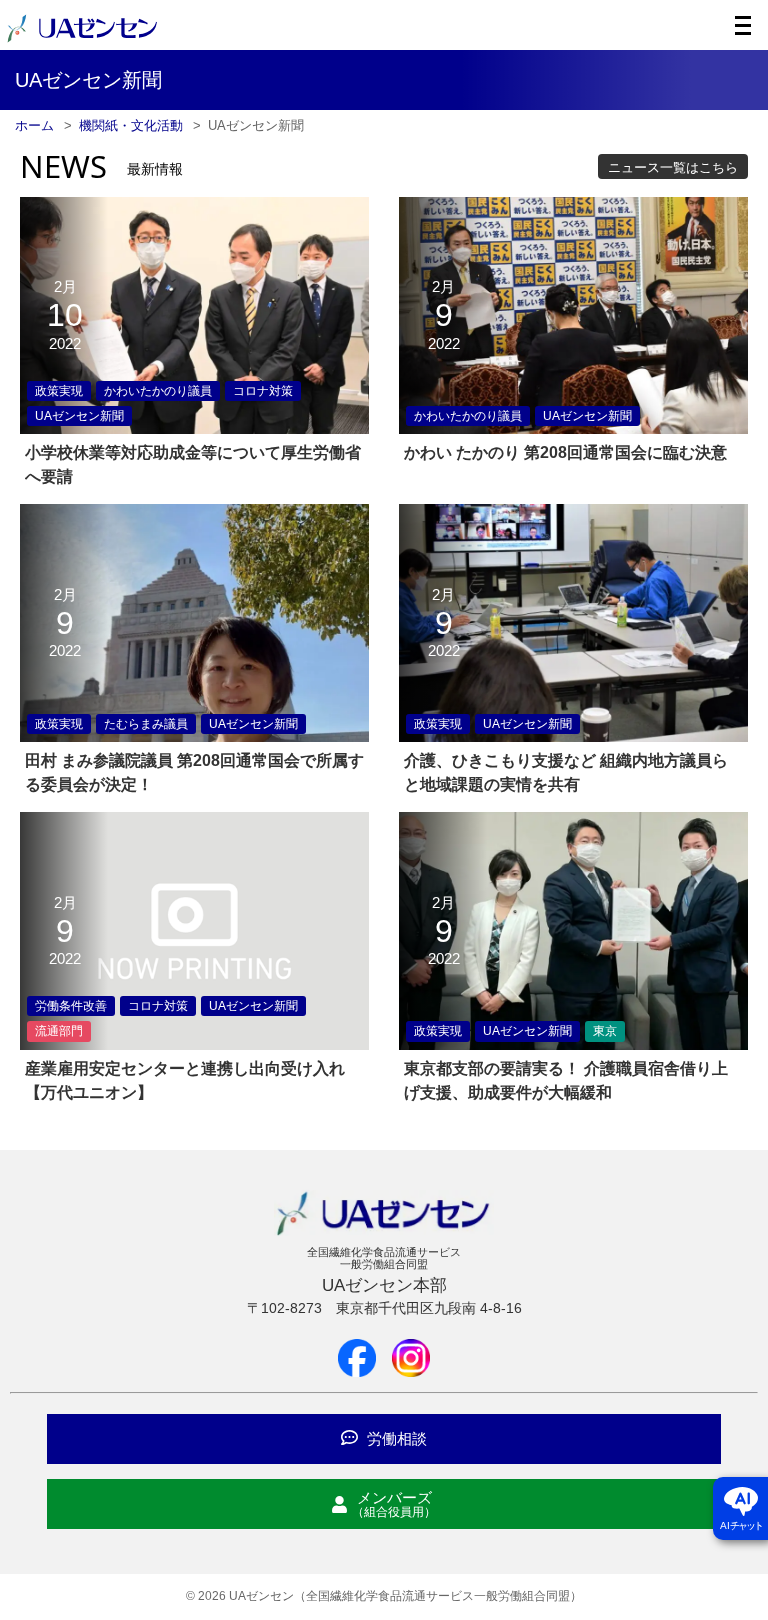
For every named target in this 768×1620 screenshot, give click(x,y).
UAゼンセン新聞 (79, 416)
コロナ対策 (263, 391)
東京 (605, 1031)
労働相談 (395, 1438)
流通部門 (59, 1031)
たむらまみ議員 (146, 724)
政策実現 (59, 391)
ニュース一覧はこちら (673, 167)
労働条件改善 (71, 1006)
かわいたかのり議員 (158, 391)
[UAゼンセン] (82, 39)
